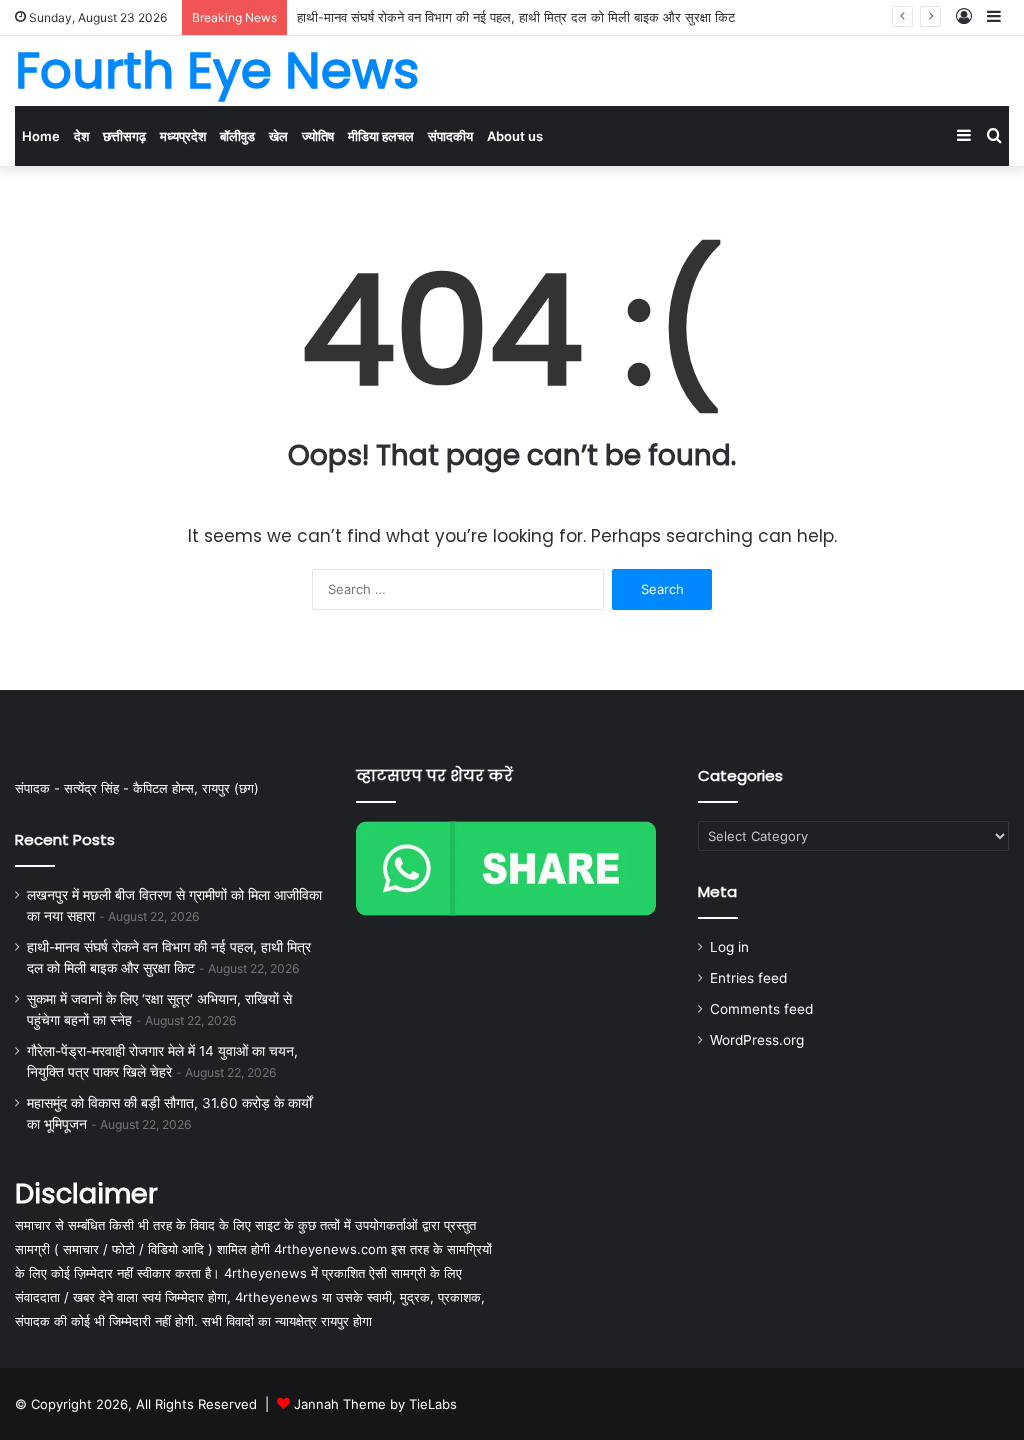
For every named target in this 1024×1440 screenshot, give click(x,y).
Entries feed (748, 978)
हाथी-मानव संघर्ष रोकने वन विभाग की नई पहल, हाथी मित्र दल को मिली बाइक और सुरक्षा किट (516, 17)
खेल (278, 136)
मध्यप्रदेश (183, 136)
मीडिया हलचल (381, 136)
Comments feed (761, 1009)
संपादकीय (450, 136)
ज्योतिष (318, 136)
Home (41, 136)
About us (515, 136)
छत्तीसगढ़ (124, 136)
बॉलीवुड (237, 136)
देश (81, 136)
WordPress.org (757, 1040)
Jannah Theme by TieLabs (375, 1404)
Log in (729, 947)
